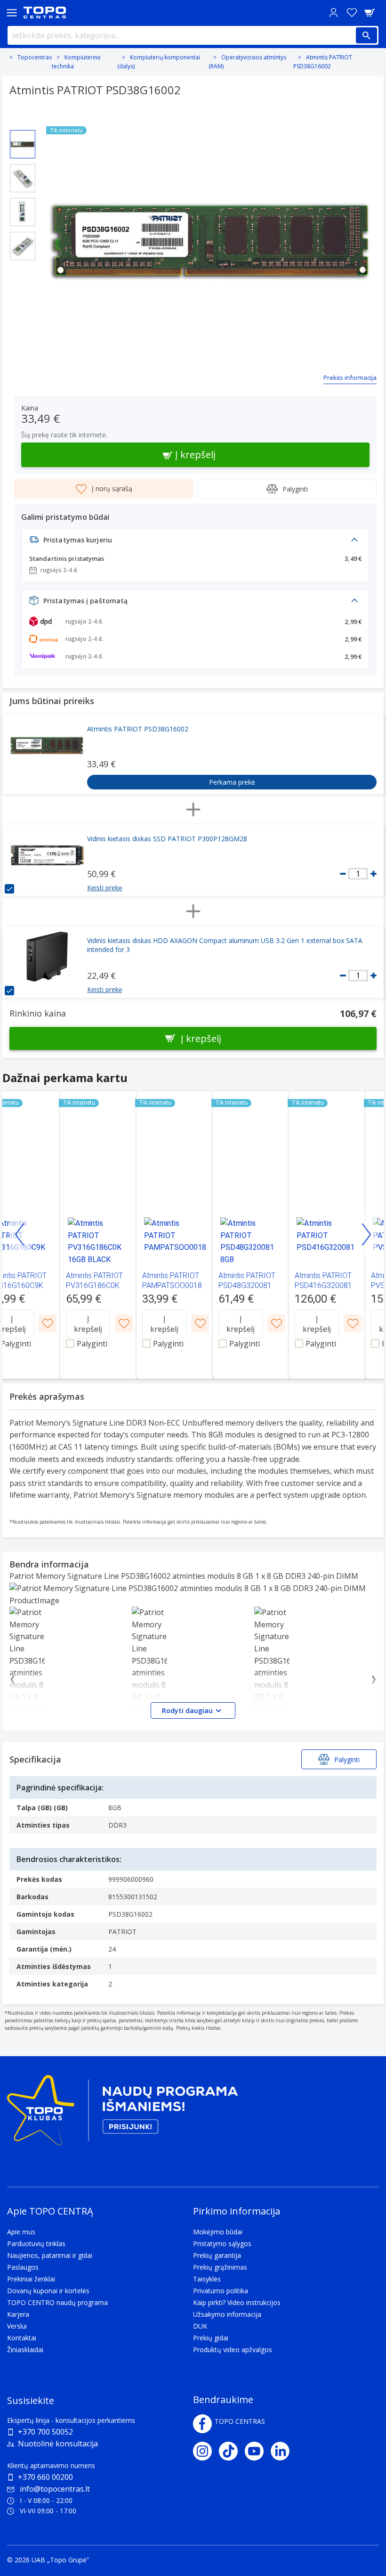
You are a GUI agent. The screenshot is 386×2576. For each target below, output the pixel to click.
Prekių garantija (217, 2255)
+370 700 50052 (45, 2432)
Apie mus (21, 2232)
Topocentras (35, 57)
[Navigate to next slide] (366, 1235)
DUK (200, 2326)
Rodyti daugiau (187, 1710)
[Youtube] (258, 2451)
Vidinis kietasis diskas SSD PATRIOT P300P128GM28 (167, 839)
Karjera (18, 2314)
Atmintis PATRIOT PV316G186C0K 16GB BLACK (94, 1285)
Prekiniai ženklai (31, 2279)
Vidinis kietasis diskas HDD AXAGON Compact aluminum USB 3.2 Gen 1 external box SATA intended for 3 (225, 945)
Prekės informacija (350, 377)
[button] (195, 542)
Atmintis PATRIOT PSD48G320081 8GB (247, 1285)
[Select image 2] (23, 178)
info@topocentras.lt (55, 2489)
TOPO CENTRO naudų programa (57, 2302)
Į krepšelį (88, 1324)
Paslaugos (23, 2267)
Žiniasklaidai (25, 2350)
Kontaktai (22, 2338)
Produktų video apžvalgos (233, 2350)
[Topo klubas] (122, 2114)
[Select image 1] (23, 144)
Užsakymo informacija (227, 2314)
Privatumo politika (221, 2291)
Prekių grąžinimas (220, 2267)
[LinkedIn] (284, 2451)
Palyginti (295, 489)
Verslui (17, 2326)
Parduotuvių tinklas (36, 2244)
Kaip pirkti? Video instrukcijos (237, 2302)
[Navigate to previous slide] (20, 1235)
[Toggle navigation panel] (12, 12)
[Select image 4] (23, 246)
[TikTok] (232, 2451)
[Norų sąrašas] (352, 12)
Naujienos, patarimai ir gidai (50, 2255)
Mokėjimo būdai (218, 2232)
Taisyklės (207, 2279)
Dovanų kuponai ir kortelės (48, 2291)
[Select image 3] (23, 212)
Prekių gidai (211, 2338)
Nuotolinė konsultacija (58, 2444)
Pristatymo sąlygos (222, 2244)
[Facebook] (202, 2424)
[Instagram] (206, 2451)
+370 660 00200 (45, 2477)
